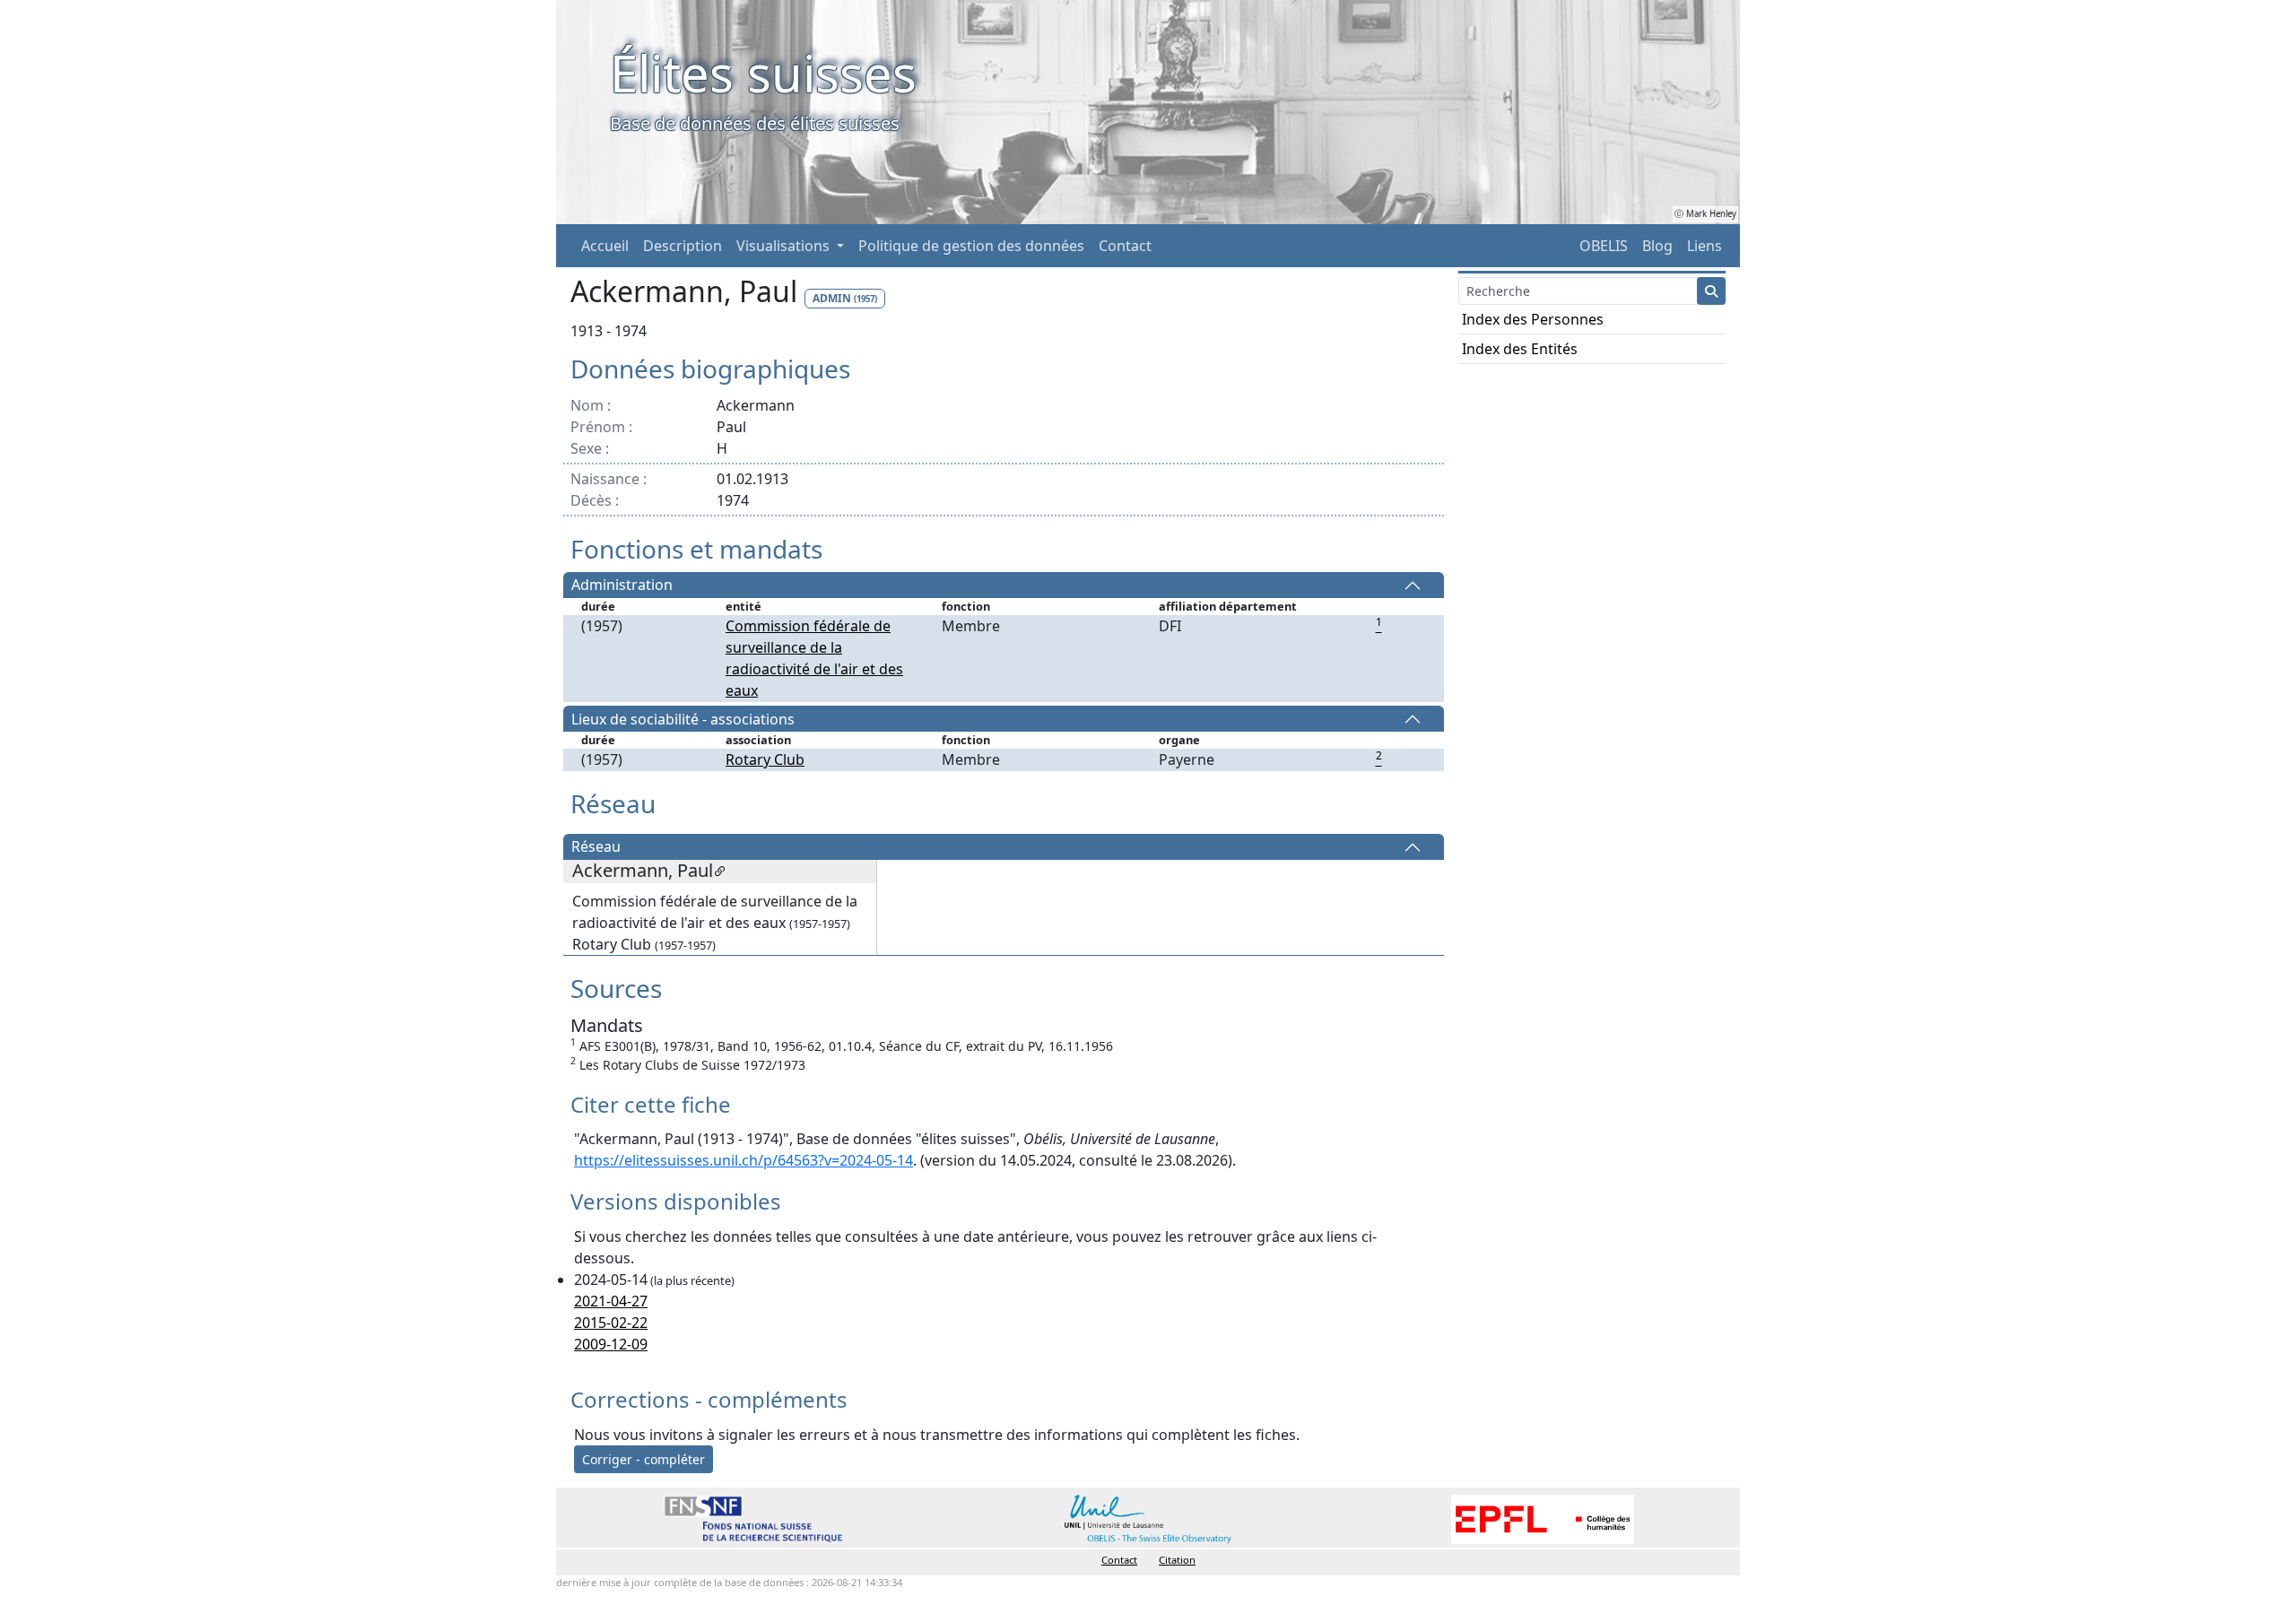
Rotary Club (765, 759)
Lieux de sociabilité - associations (683, 719)
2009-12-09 (611, 1344)
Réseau (596, 847)
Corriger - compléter (644, 1459)
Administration (622, 586)
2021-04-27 (611, 1301)
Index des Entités (1520, 349)
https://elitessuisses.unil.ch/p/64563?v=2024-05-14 (744, 1160)
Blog (1657, 246)
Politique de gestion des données (971, 246)
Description (683, 246)
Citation (1177, 1560)
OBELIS (1604, 246)
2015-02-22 (611, 1323)
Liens (1705, 246)
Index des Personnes (1533, 319)
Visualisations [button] (785, 246)
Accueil (605, 246)
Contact (1125, 246)
